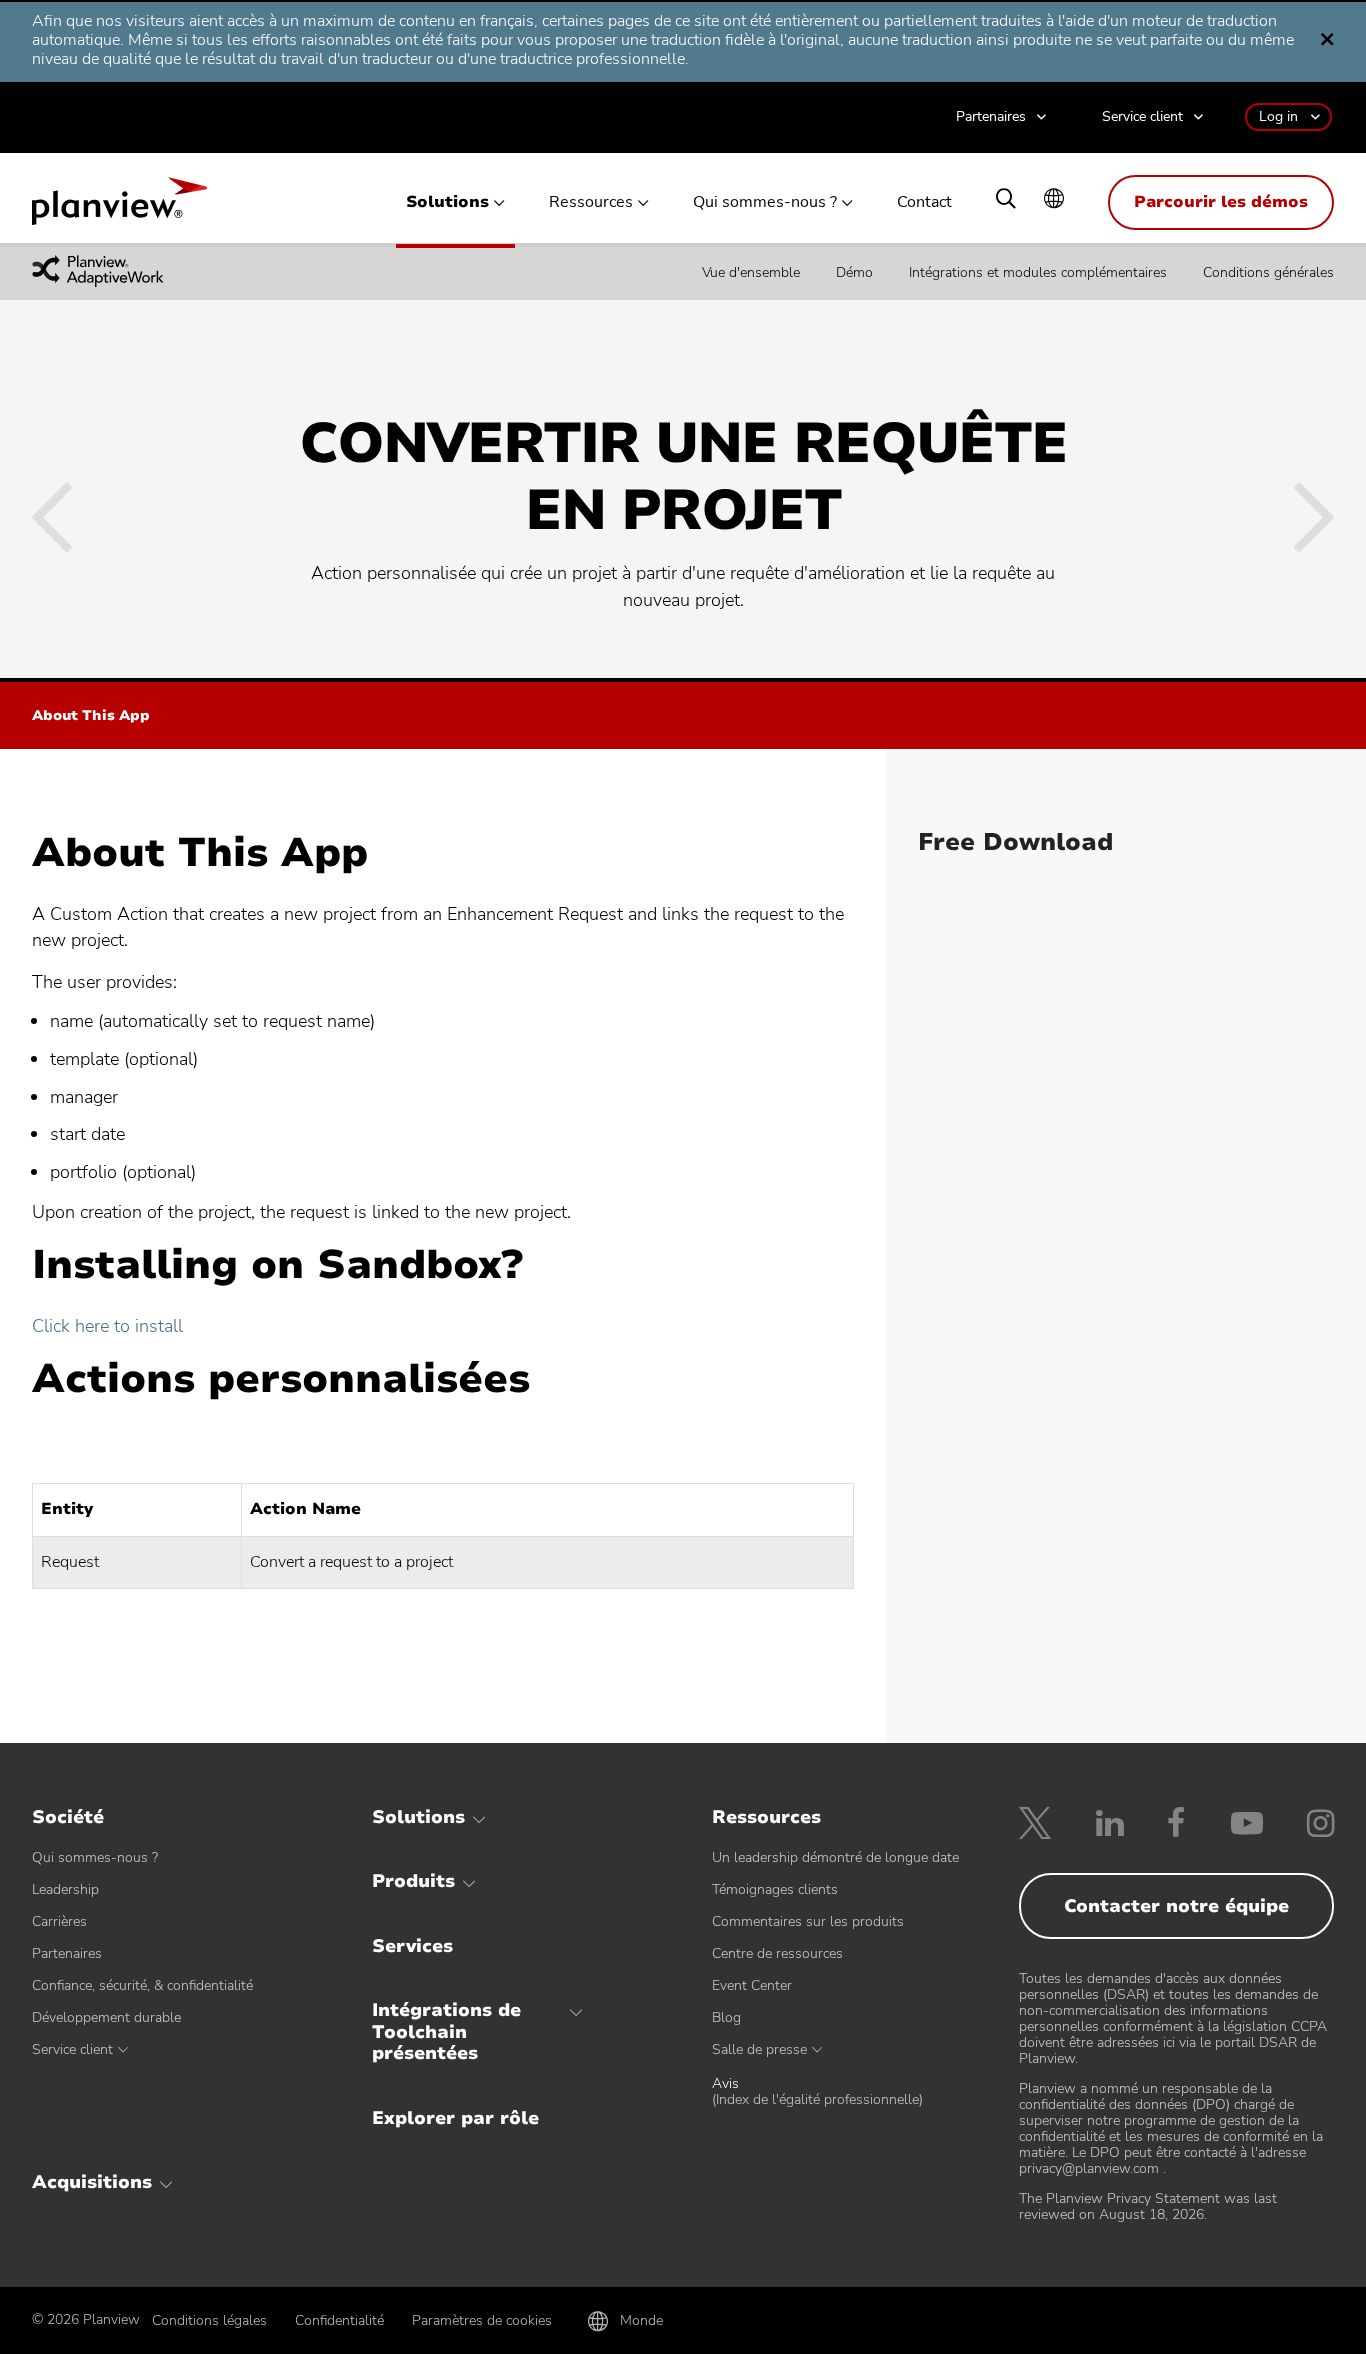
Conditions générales (1268, 272)
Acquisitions (92, 2182)
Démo (854, 272)
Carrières (59, 1921)
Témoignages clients (775, 1889)
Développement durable (106, 2017)
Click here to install (107, 1326)
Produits (413, 1881)
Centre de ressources (777, 1953)
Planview (119, 207)
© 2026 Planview (86, 2320)
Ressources (591, 202)
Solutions (447, 202)
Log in (1278, 116)
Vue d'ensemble (751, 272)
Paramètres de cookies (482, 2320)
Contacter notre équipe (1176, 1906)
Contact (924, 202)
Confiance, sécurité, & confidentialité (142, 1985)
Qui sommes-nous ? (765, 202)
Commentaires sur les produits (808, 1921)
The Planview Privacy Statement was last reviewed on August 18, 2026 (1148, 2206)
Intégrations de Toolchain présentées (446, 2031)
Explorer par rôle (455, 2118)
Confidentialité (339, 2320)
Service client (1142, 117)
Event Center (752, 1985)
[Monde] (1054, 200)
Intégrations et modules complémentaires (1038, 272)
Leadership (65, 1889)
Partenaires (991, 117)
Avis (817, 2092)
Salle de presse (759, 2049)
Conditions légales (209, 2320)
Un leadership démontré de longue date (835, 1857)
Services (412, 1946)
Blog (726, 2017)
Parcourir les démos (1221, 202)
